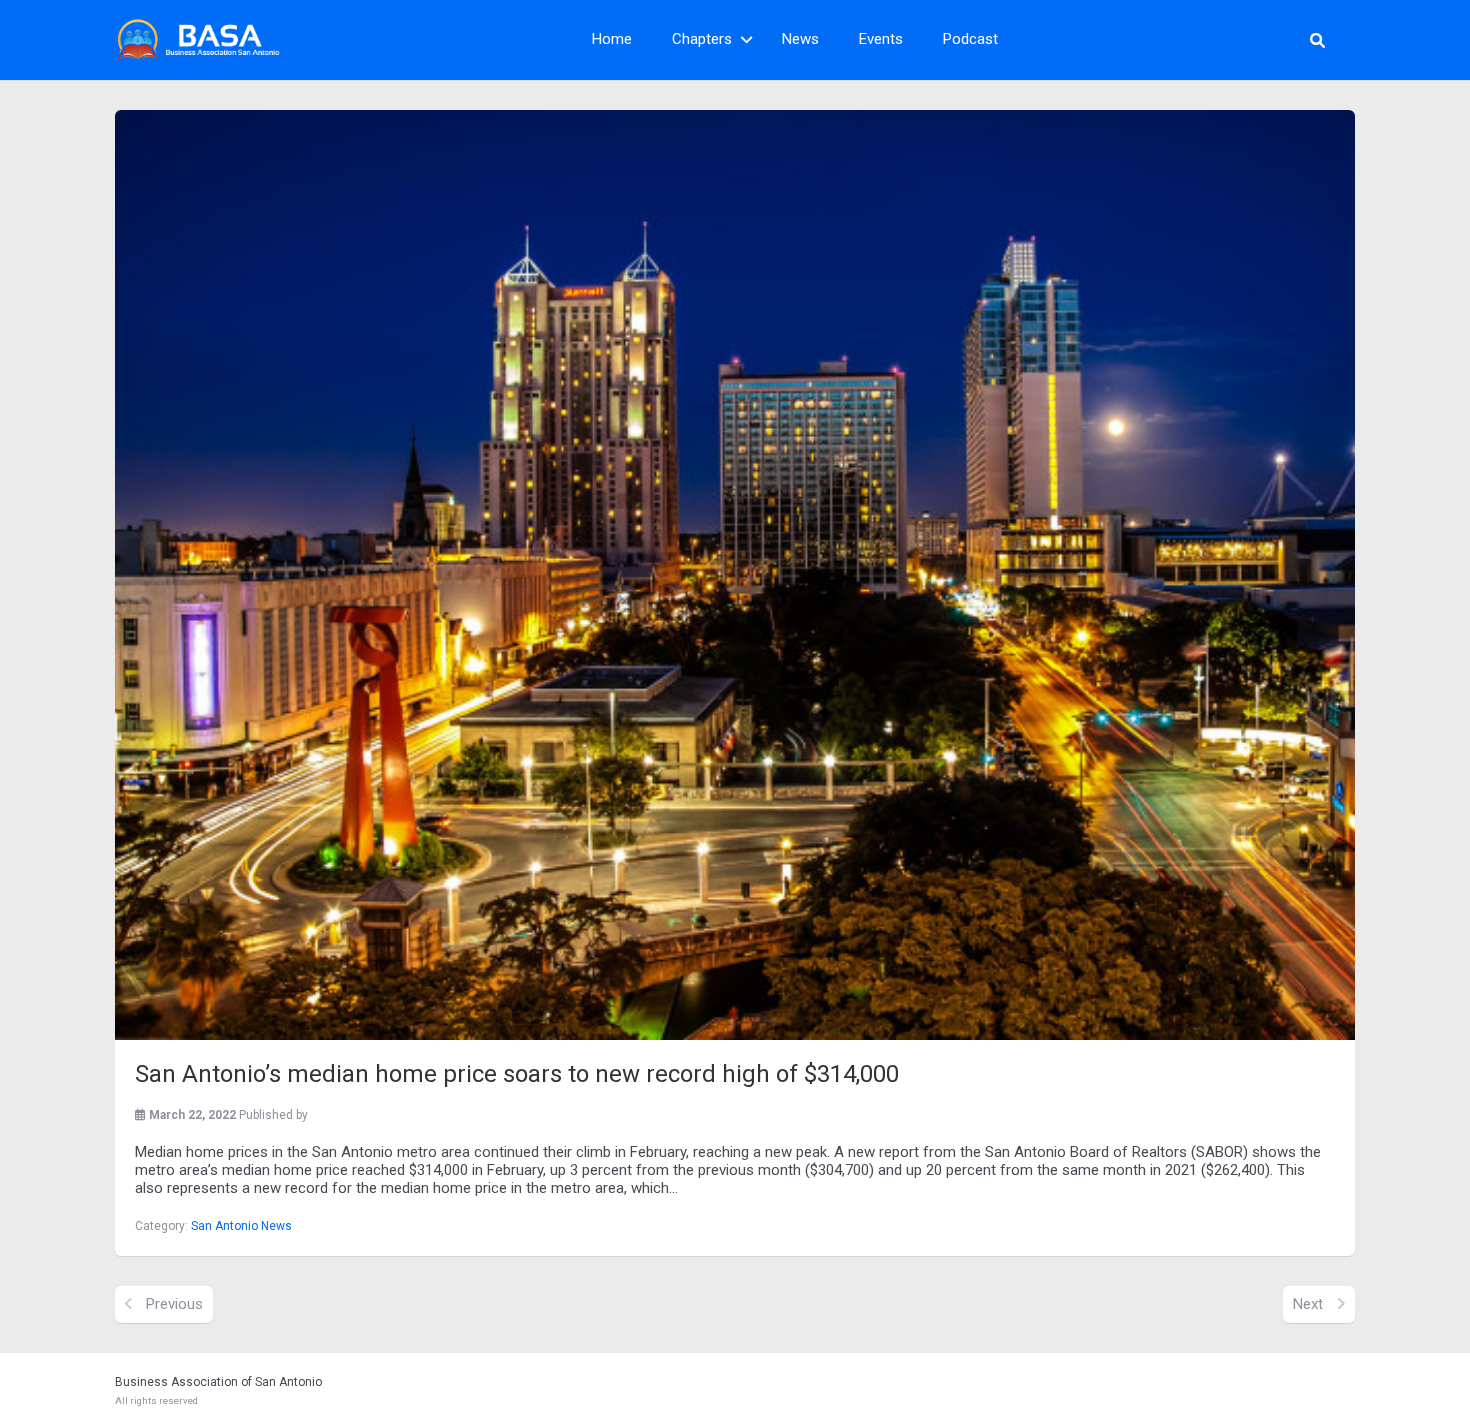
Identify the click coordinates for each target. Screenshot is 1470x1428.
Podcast (970, 39)
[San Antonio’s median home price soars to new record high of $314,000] (735, 575)
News (800, 39)
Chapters (702, 39)
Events (881, 39)
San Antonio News (241, 1226)
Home (612, 39)
